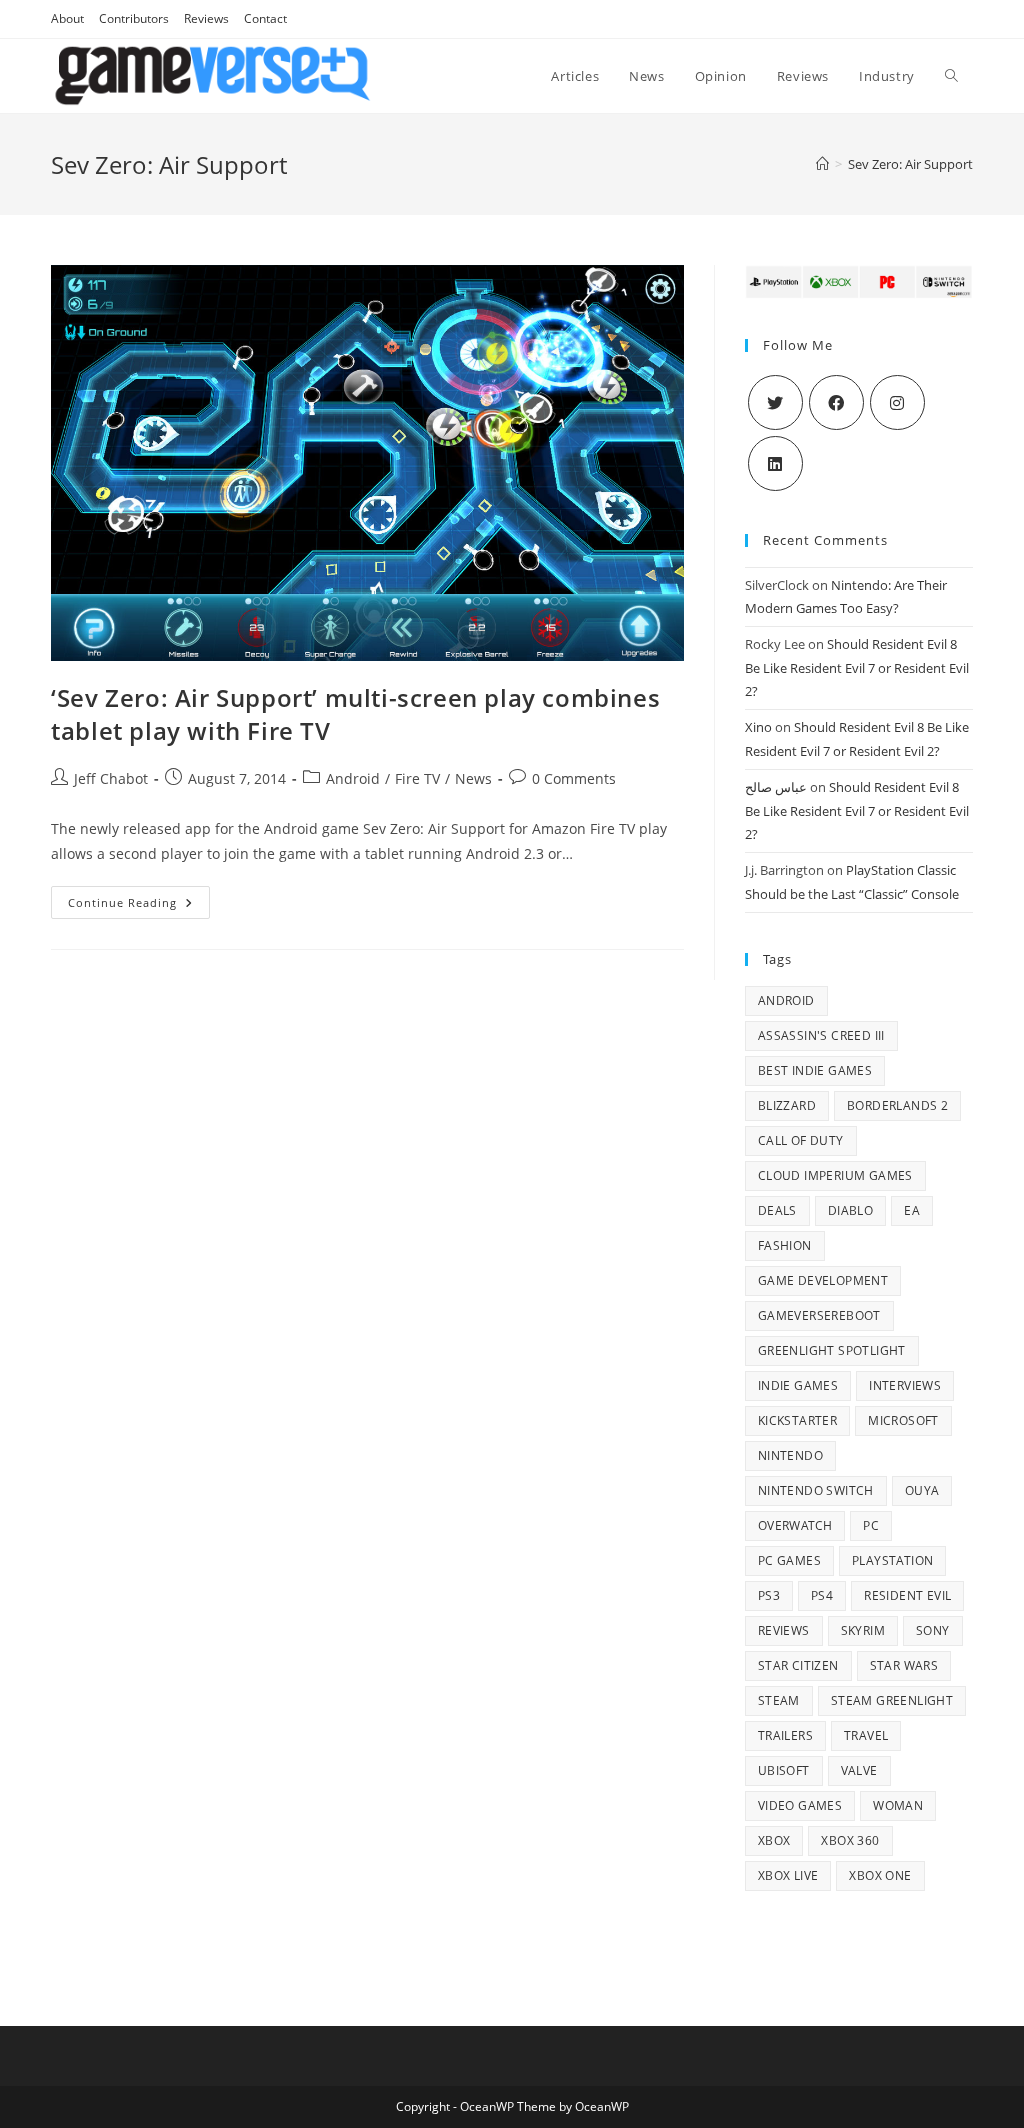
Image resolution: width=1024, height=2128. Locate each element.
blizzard (787, 1105)
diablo (850, 1210)
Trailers (785, 1735)
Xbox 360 (850, 1840)
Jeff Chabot (111, 778)
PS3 (769, 1595)
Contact (265, 18)
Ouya (922, 1490)
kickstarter (797, 1420)
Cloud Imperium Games (835, 1175)
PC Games (789, 1560)
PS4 (822, 1595)
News (473, 778)
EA (912, 1210)
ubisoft (784, 1770)
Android (353, 778)
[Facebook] (836, 402)
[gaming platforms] (859, 280)
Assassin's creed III (821, 1035)
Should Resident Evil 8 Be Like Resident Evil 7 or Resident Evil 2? (857, 667)
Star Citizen (798, 1665)
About (67, 18)
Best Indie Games (815, 1070)
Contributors (134, 18)
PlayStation (892, 1560)
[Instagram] (897, 402)
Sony (933, 1630)
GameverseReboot (819, 1315)
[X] (775, 402)
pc (871, 1525)
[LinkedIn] (775, 463)
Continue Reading (139, 906)
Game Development (823, 1280)
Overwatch (795, 1525)
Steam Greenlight (892, 1700)
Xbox (774, 1840)
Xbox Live (788, 1875)
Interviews (905, 1385)
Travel (866, 1735)
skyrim (863, 1630)
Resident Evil (907, 1595)
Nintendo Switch (816, 1490)
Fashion (785, 1245)
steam (779, 1700)
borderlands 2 (897, 1105)
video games (800, 1805)
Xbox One (880, 1875)
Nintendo (790, 1455)
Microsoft (903, 1420)
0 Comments (574, 778)
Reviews (206, 18)
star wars (904, 1665)
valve (859, 1770)
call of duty (801, 1140)
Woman (898, 1805)
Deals (777, 1210)
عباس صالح (776, 787)
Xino (758, 727)
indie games (798, 1385)
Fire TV (417, 778)
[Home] (822, 164)
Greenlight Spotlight (832, 1350)
